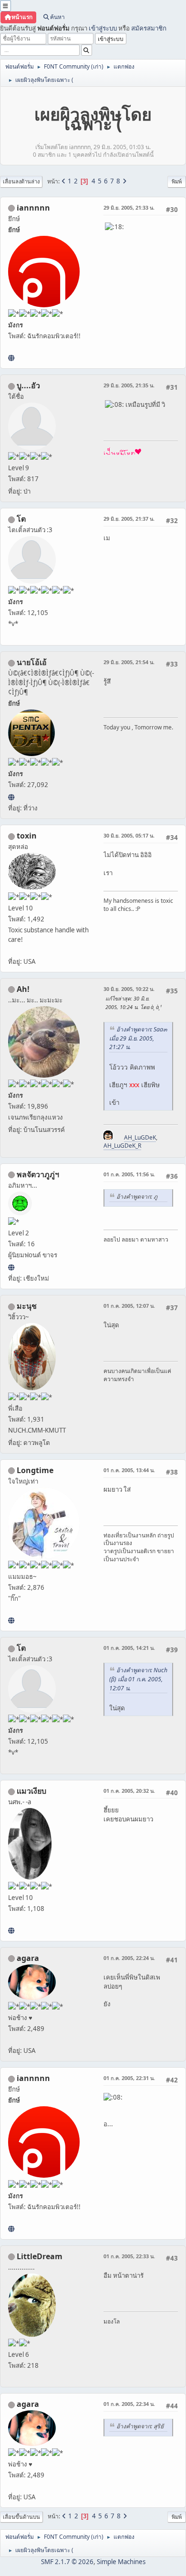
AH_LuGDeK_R (122, 1146)
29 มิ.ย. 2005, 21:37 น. (129, 519)
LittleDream (40, 2256)
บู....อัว (28, 385)
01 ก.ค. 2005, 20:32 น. (129, 1791)
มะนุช (27, 1306)
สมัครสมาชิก (149, 28)
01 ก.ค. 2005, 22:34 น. (129, 2404)
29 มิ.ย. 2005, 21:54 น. (129, 662)
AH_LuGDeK (140, 1137)
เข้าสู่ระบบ (103, 28)
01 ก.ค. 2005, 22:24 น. (129, 1958)
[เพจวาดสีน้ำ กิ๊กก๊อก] (11, 1620)
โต (21, 519)
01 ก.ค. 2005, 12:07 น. (129, 1306)
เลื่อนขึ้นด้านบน (21, 2517)
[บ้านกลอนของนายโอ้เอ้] (11, 797)
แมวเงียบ (31, 1791)
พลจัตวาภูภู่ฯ (38, 1174)
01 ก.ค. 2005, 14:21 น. (129, 1648)
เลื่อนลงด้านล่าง (21, 181)
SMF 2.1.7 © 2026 (67, 2562)
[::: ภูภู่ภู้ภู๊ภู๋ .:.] (11, 1267)
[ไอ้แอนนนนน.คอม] (11, 358)
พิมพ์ (177, 181)
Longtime (35, 1470)
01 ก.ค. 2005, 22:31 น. (129, 2078)
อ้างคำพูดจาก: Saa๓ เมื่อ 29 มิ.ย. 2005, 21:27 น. (138, 1038)
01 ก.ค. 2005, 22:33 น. (129, 2256)
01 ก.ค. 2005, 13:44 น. (129, 1470)
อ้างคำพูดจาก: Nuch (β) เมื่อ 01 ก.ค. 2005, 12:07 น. (138, 1679)
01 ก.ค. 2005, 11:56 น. (129, 1174)
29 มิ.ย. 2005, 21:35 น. (129, 385)
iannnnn (33, 208)
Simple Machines (121, 2562)
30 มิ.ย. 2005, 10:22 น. (129, 989)
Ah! (23, 989)
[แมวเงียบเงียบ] (11, 1930)
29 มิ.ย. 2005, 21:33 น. (129, 207)
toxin (27, 836)
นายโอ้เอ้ (32, 662)
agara (28, 1958)
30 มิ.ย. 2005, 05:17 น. (129, 835)
